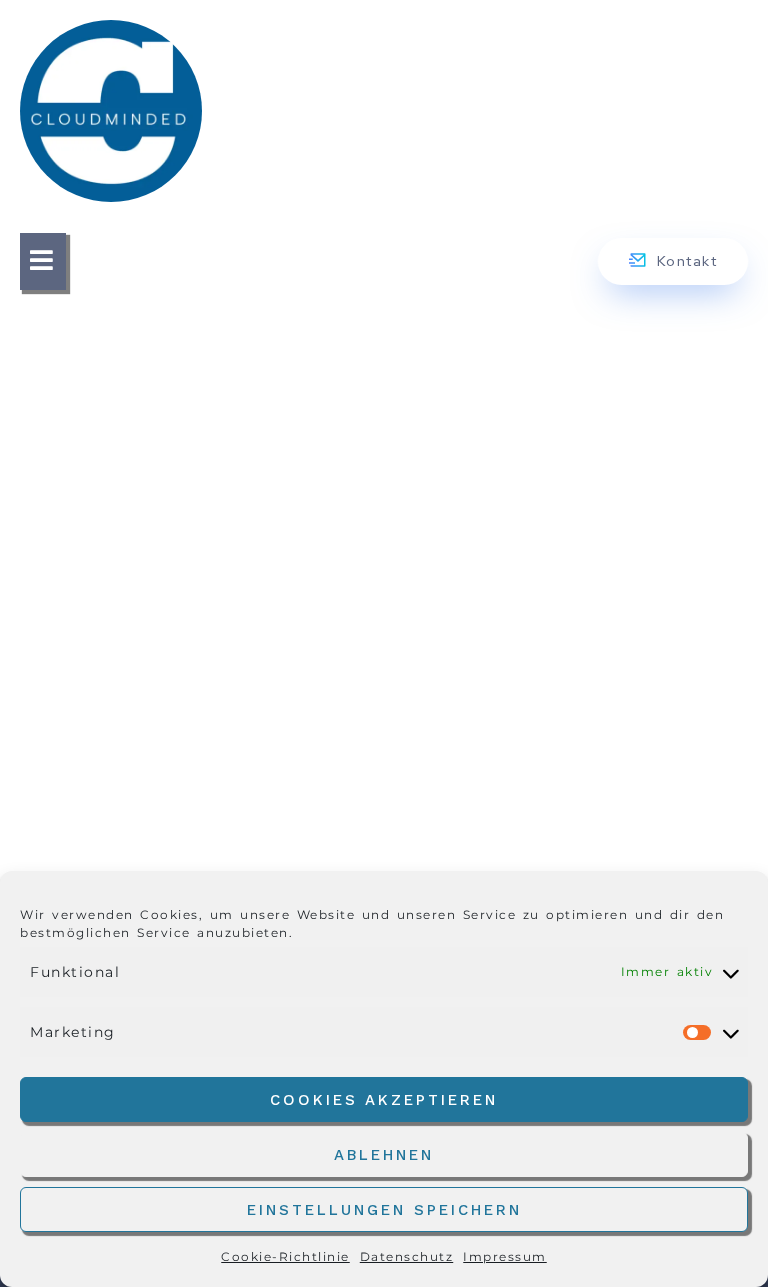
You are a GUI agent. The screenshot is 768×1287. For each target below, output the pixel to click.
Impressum (505, 1256)
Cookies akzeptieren (384, 1100)
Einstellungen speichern (384, 1210)
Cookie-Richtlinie (285, 1256)
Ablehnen (384, 1155)
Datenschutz (407, 1256)
